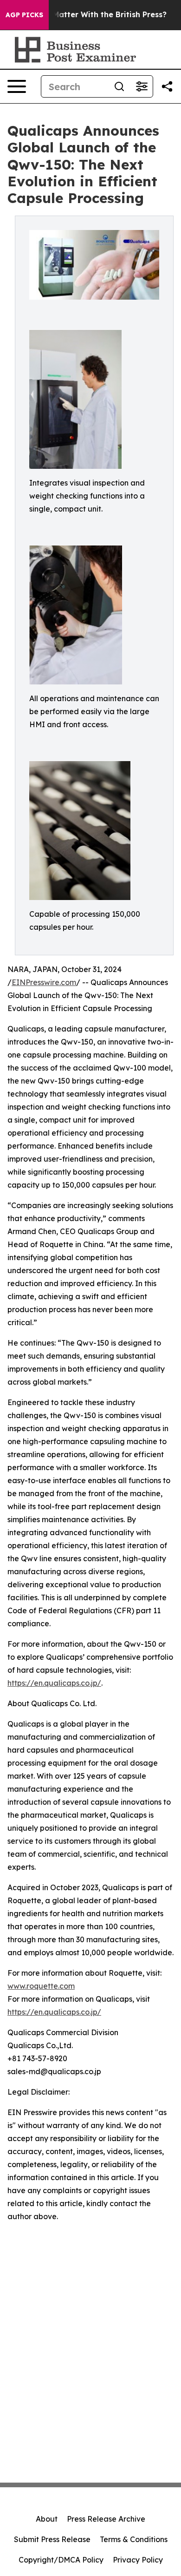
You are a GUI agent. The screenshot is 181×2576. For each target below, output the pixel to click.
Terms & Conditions (134, 2539)
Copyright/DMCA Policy (61, 2560)
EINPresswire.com (44, 982)
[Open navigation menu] (17, 86)
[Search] (119, 86)
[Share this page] (167, 86)
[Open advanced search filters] (142, 86)
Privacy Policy (138, 2560)
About (47, 2519)
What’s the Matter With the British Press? (88, 15)
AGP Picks (24, 15)
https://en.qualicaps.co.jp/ (54, 1683)
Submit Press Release (52, 2539)
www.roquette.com (41, 1986)
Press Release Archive (106, 2519)
